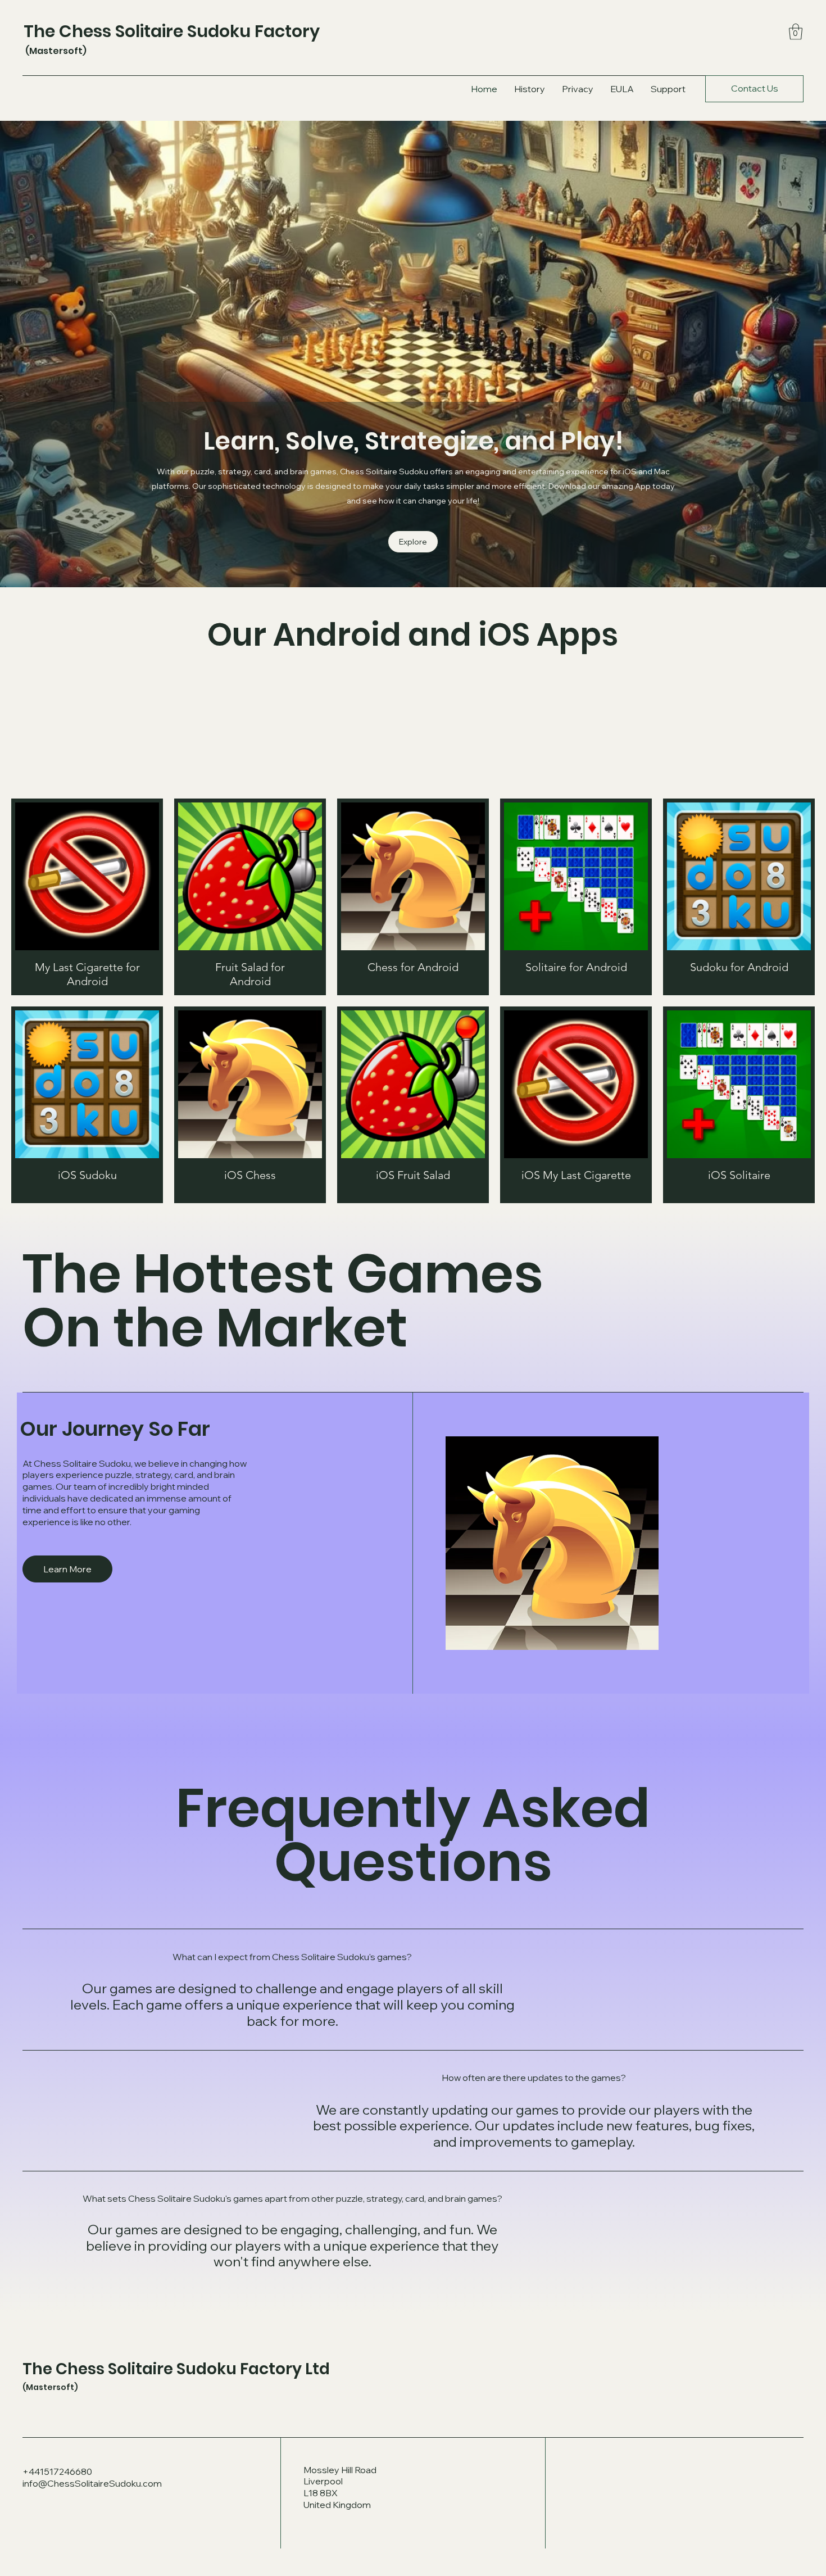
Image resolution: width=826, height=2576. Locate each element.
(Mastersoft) (55, 51)
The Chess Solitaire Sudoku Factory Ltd (176, 2369)
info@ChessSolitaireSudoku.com (92, 2483)
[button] (796, 32)
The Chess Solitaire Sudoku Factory (172, 31)
